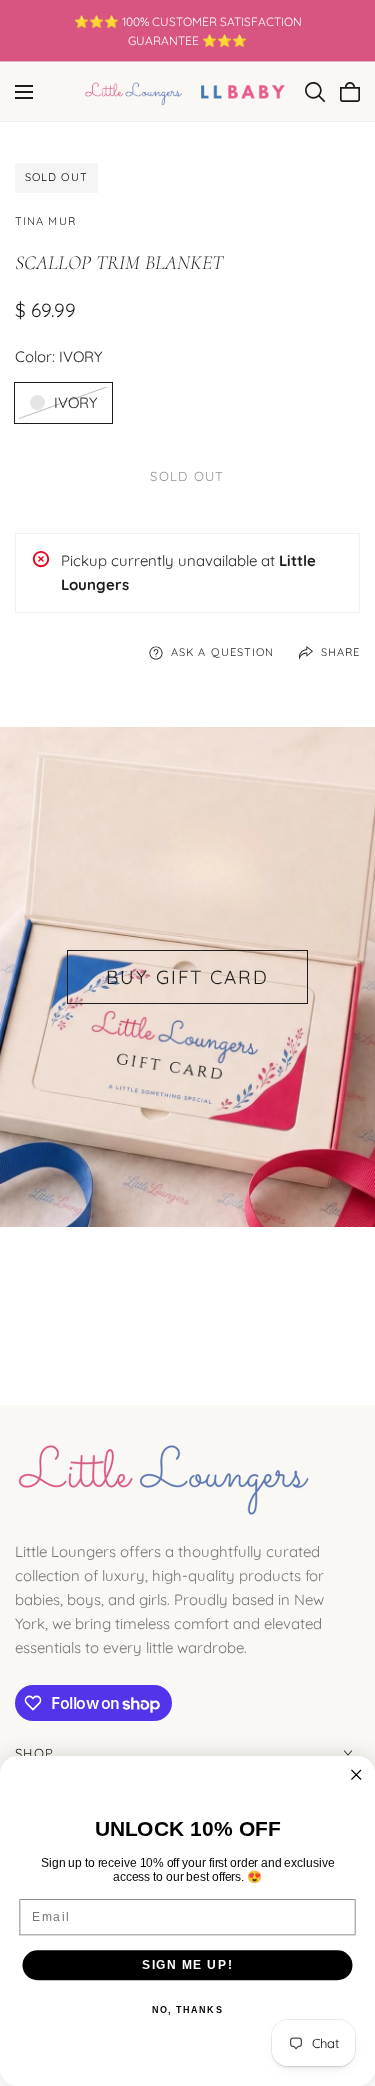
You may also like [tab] (187, 1299)
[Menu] (24, 92)
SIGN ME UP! (187, 1964)
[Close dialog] (356, 1775)
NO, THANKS (187, 2010)
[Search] (315, 92)
